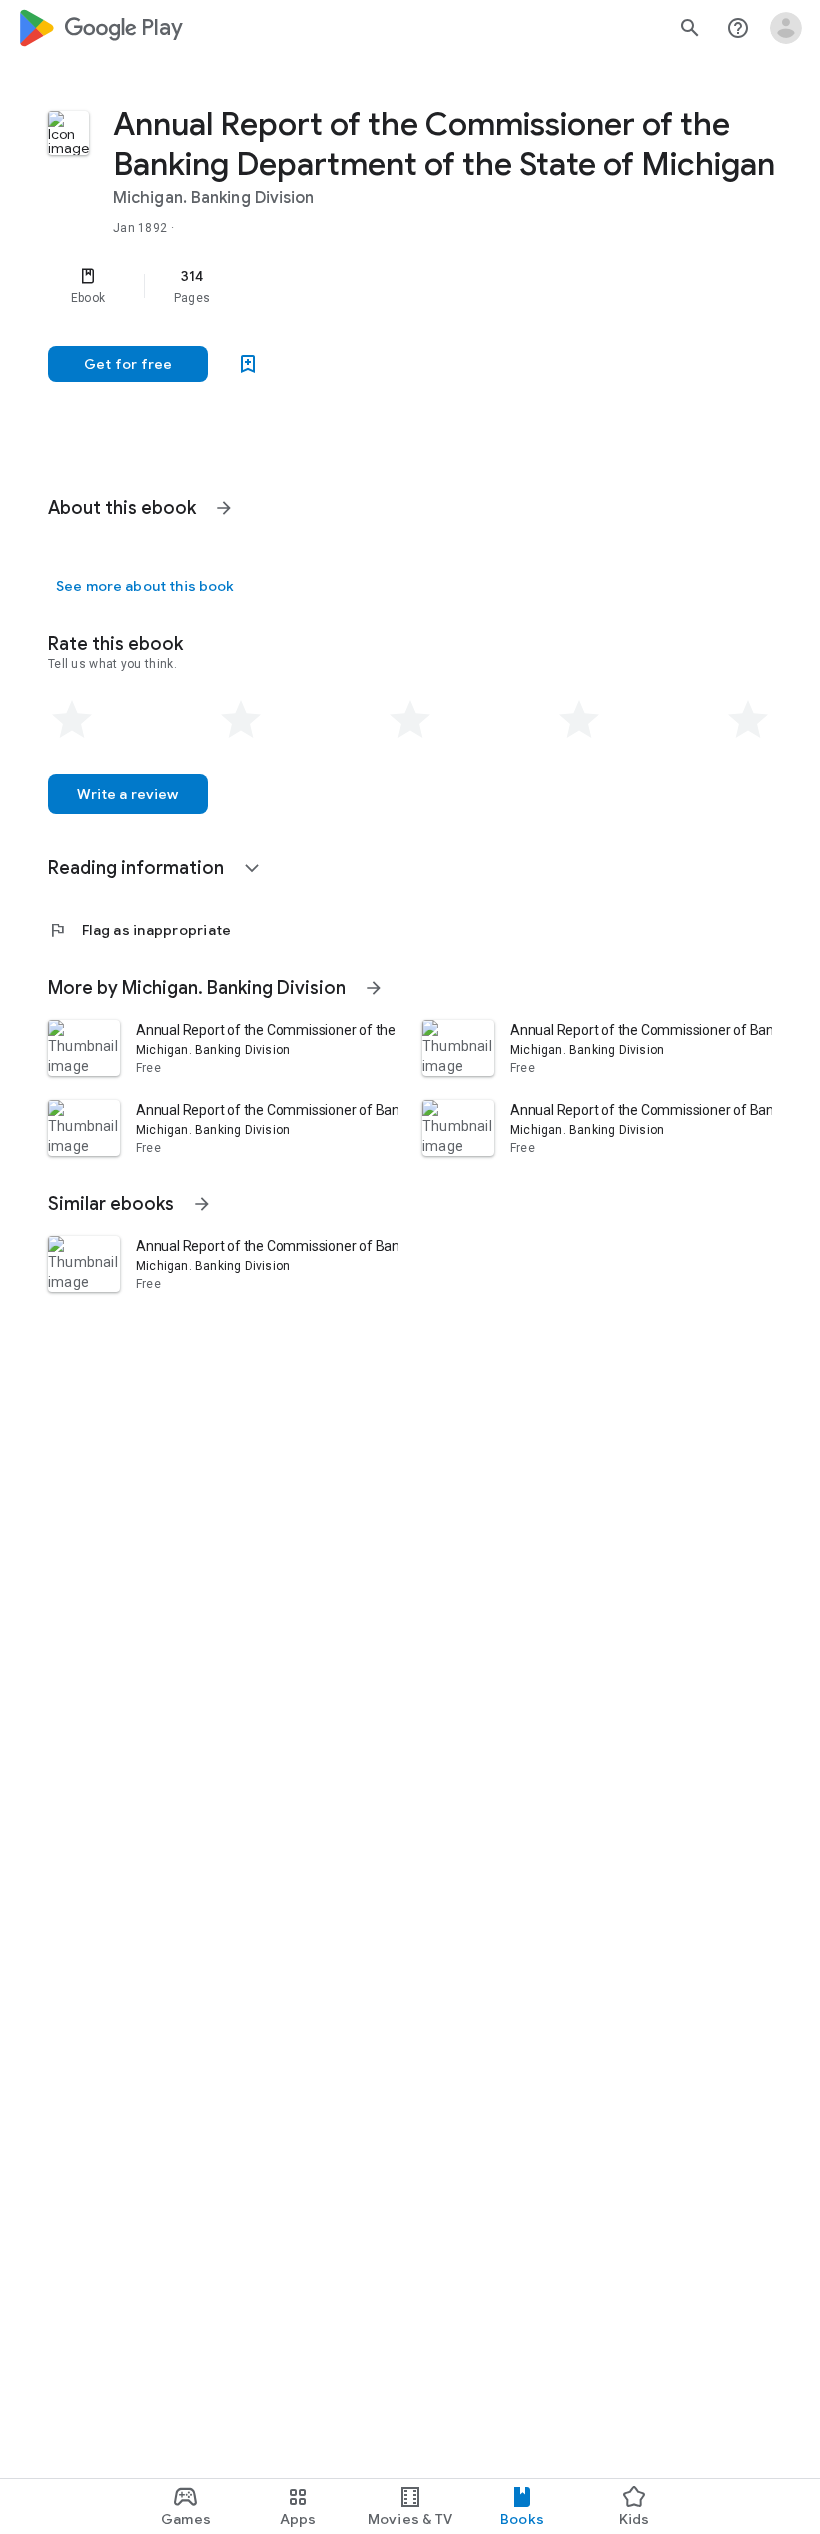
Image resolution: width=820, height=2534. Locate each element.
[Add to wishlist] (248, 364)
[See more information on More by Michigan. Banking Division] (374, 988)
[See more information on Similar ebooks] (202, 1204)
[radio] (72, 720)
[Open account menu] (786, 28)
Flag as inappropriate (139, 930)
